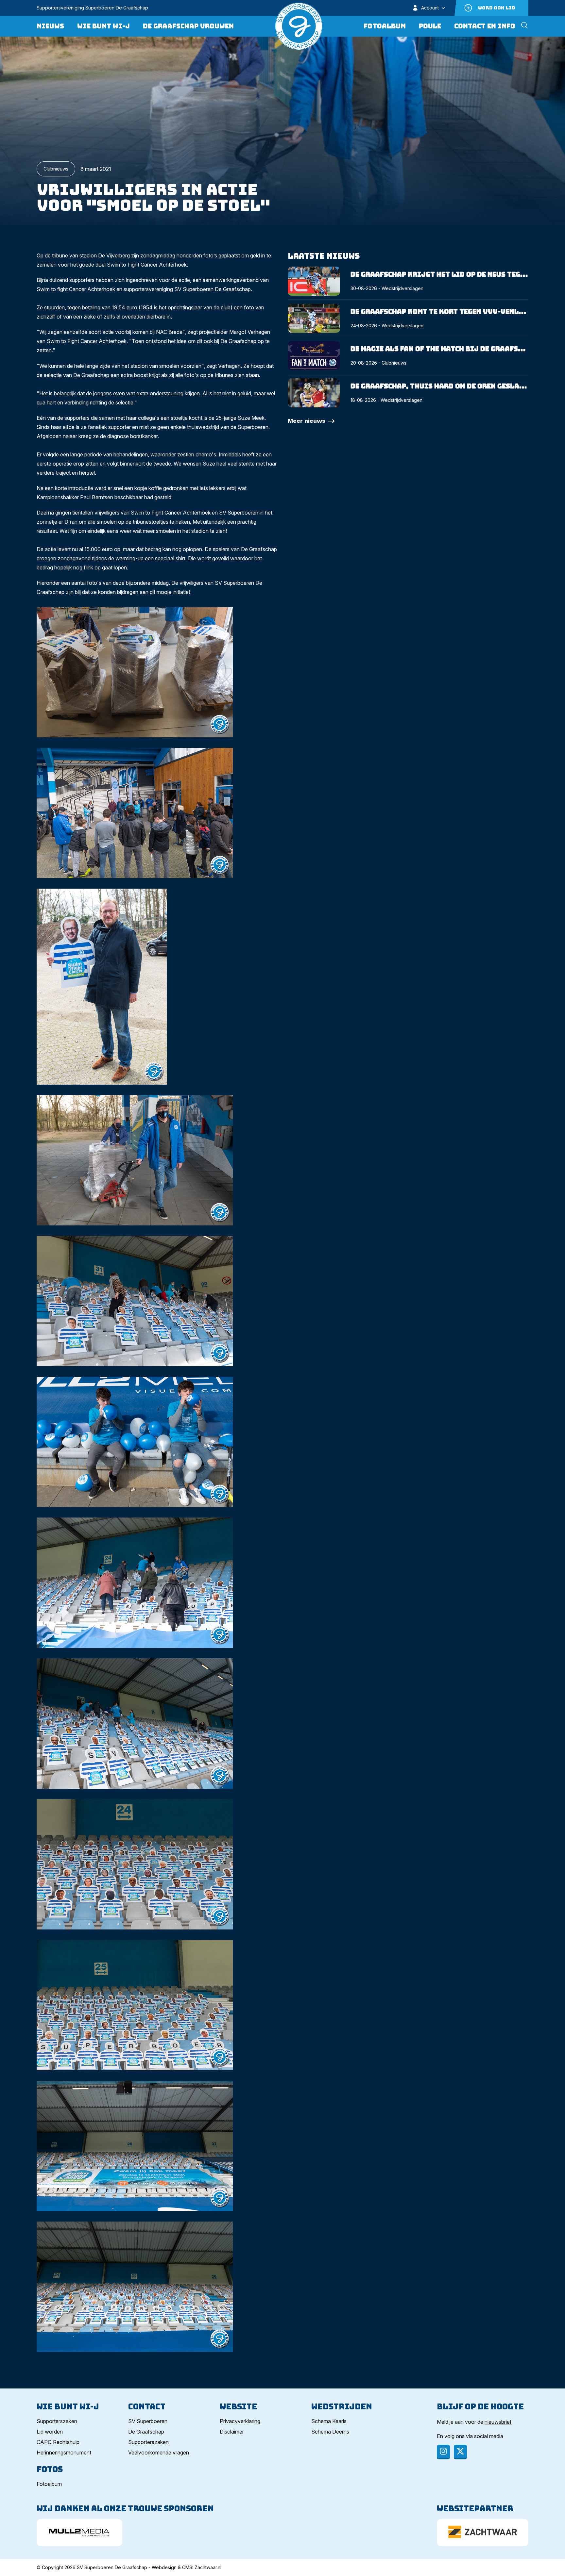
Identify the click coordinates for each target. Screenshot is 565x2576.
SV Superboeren (148, 2421)
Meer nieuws (307, 421)
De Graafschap (146, 2432)
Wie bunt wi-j (103, 26)
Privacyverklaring (240, 2421)
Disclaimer (232, 2432)
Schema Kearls (329, 2421)
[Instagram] (443, 2452)
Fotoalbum (385, 26)
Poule (430, 26)
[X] (460, 2452)
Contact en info (485, 26)
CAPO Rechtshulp (58, 2442)
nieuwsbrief (498, 2422)
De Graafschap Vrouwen (188, 26)
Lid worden (50, 2432)
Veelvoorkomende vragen (159, 2453)
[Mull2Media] (79, 2533)
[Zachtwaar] (483, 2533)
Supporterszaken (57, 2421)
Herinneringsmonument (64, 2453)
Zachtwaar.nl (208, 2567)
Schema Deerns (330, 2432)
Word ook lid (497, 8)
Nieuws (50, 26)
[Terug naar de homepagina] (299, 26)
